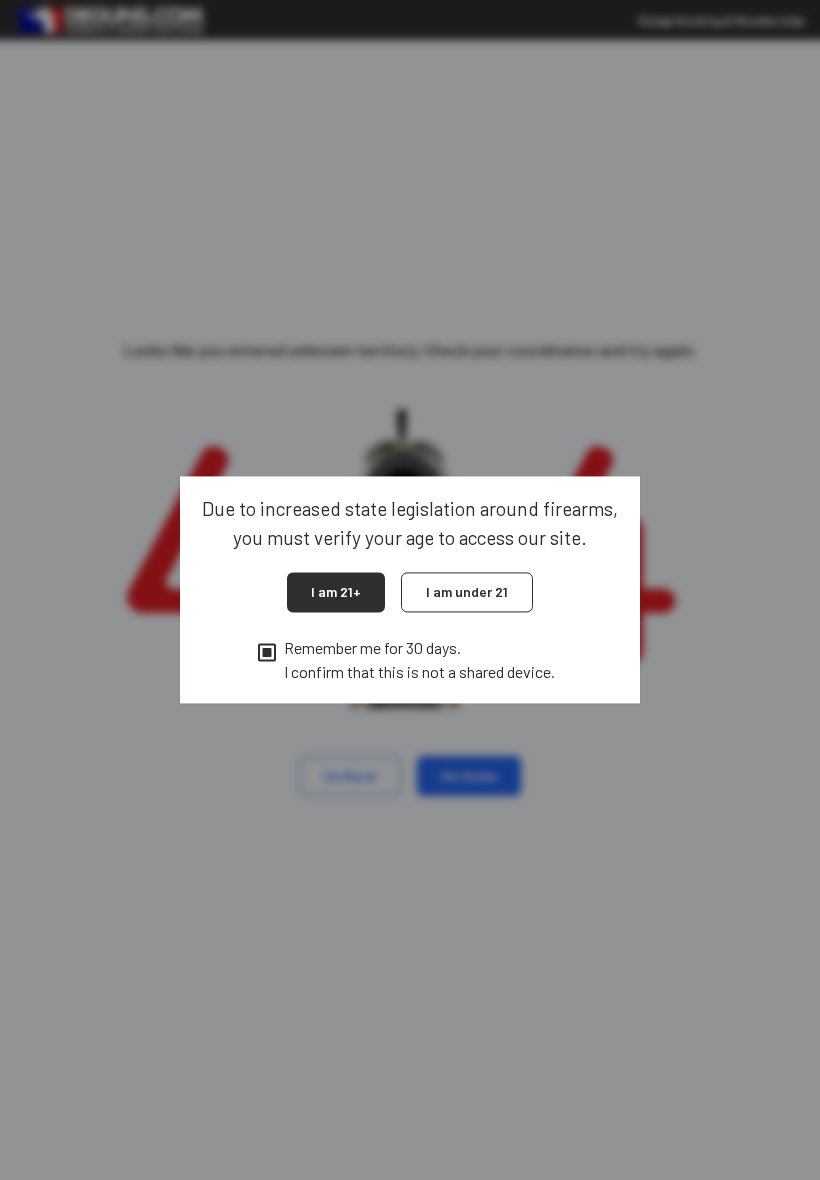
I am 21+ (336, 591)
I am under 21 (467, 591)
